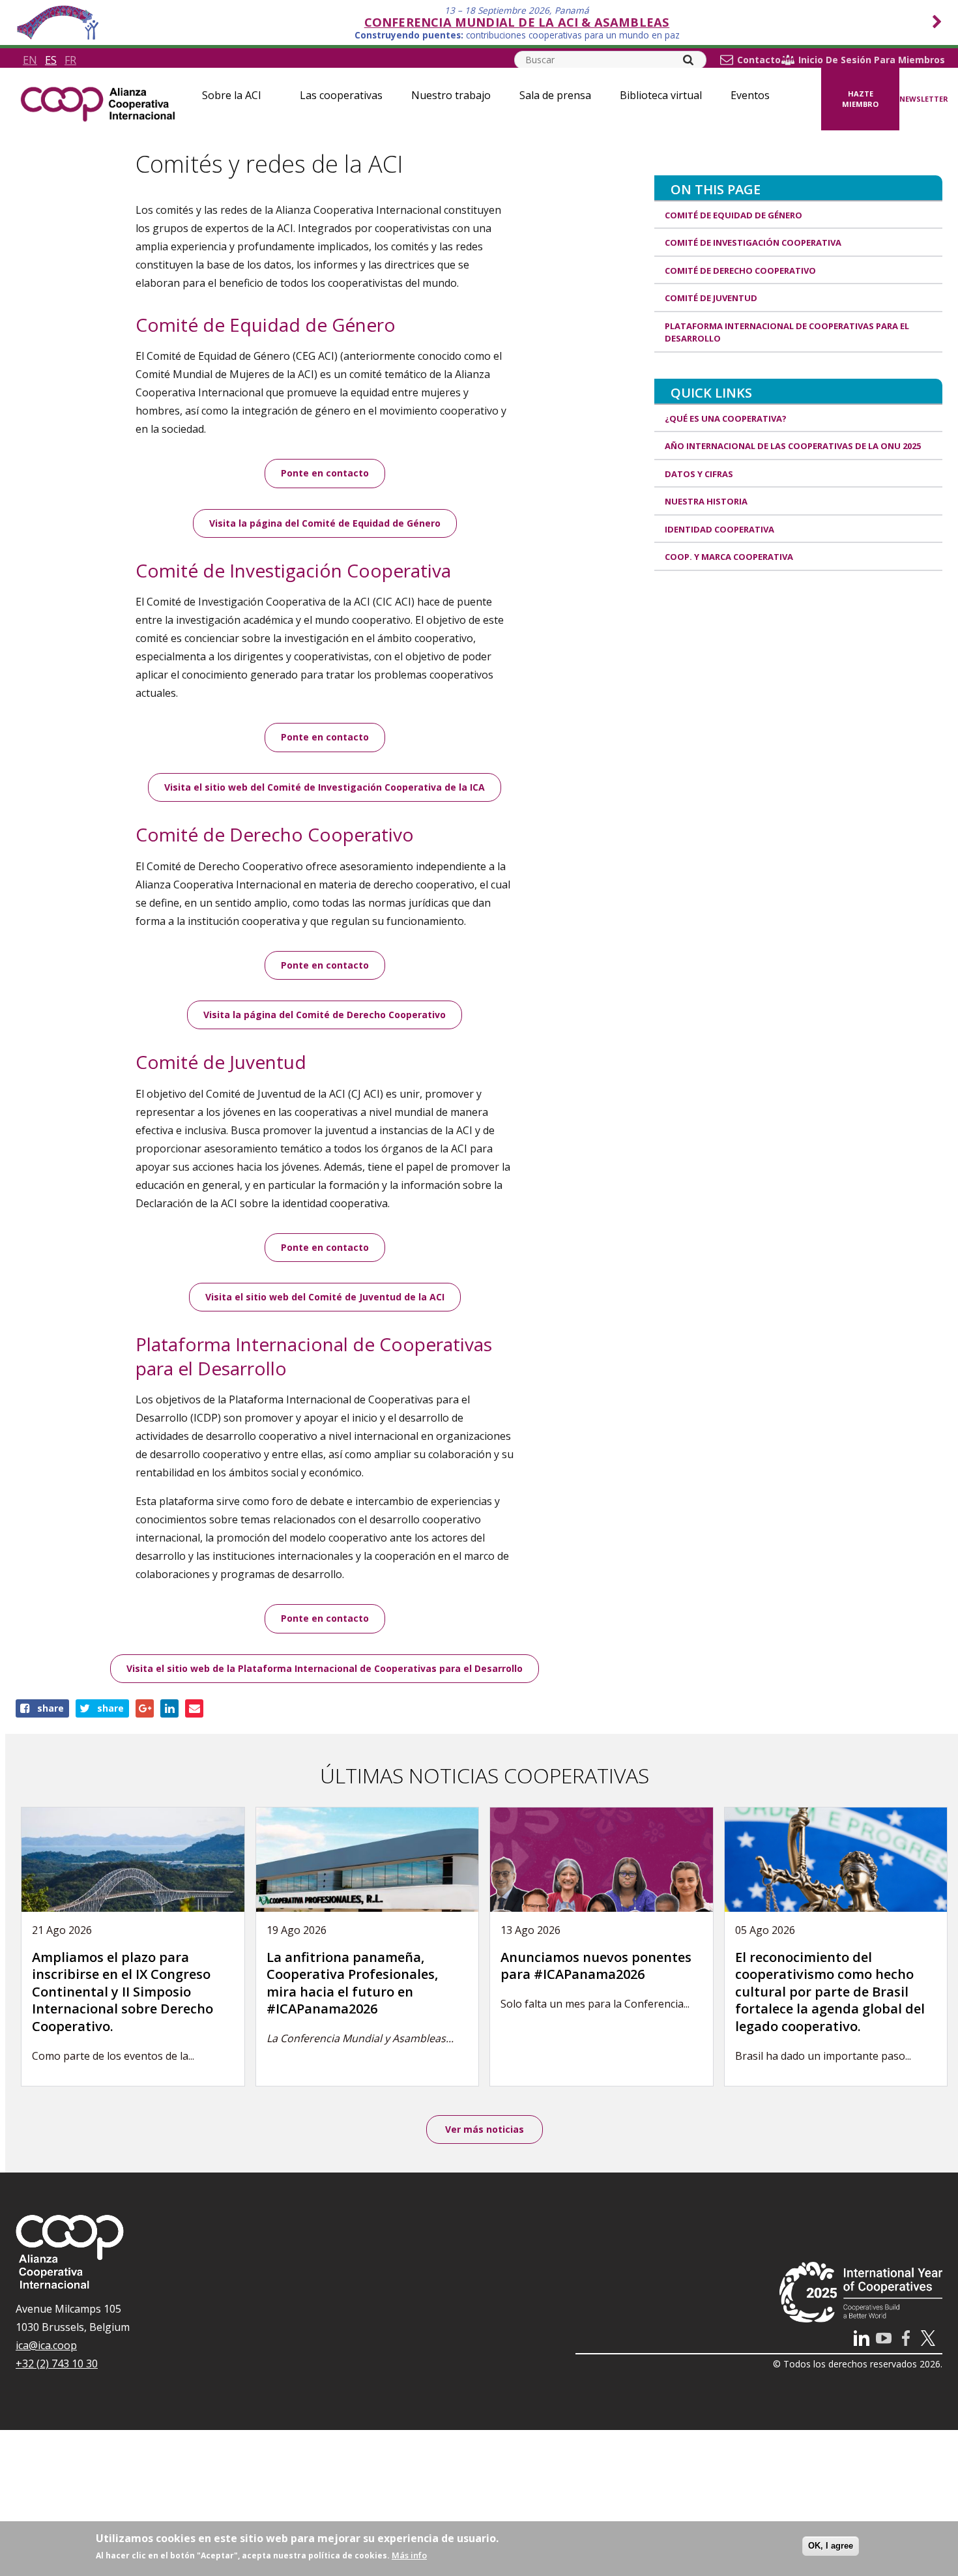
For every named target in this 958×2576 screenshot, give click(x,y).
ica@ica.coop (46, 2345)
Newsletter (924, 99)
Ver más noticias (485, 2129)
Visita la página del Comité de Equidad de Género (325, 523)
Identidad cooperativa (719, 529)
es (51, 60)
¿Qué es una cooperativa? (726, 418)
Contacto (759, 60)
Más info (409, 2555)
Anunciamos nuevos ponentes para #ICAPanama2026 (596, 1966)
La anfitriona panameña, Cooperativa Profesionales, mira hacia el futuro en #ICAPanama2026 (352, 1983)
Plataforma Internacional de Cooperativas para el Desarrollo (787, 332)
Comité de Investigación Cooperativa (753, 242)
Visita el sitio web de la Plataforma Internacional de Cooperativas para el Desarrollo (325, 1668)
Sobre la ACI (232, 95)
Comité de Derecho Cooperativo (740, 271)
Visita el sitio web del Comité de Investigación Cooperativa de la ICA (325, 787)
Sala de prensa (555, 95)
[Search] (688, 60)
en (30, 60)
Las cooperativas (341, 95)
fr (70, 60)
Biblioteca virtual (661, 95)
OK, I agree (831, 2546)
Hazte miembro (860, 99)
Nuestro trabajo (451, 95)
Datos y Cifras (699, 474)
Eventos (750, 95)
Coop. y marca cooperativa (729, 557)
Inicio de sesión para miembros (872, 60)
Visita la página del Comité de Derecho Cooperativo (325, 1015)
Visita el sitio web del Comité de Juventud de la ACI (325, 1297)
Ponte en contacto (325, 473)
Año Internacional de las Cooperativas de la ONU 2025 (793, 446)
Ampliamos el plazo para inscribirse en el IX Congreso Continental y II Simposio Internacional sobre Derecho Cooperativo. (123, 1992)
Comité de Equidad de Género (733, 215)
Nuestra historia (706, 501)
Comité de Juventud (711, 298)
